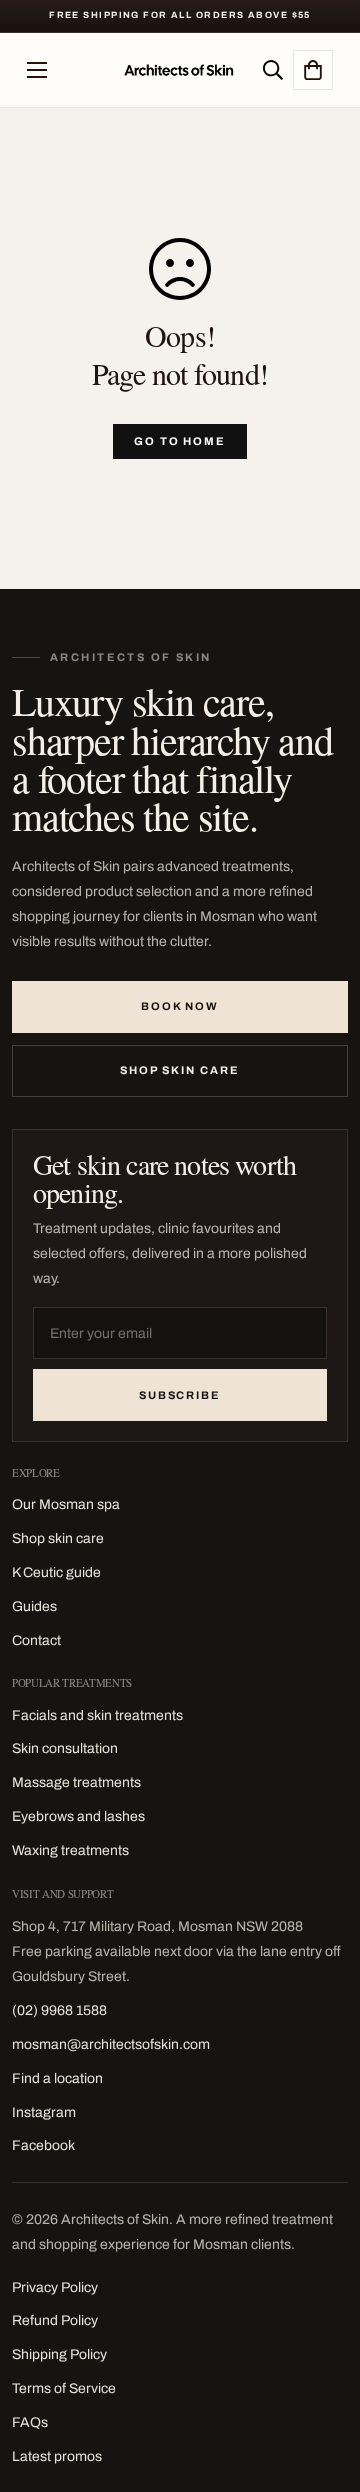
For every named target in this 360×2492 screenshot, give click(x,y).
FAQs (30, 2422)
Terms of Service (64, 2388)
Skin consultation (65, 1748)
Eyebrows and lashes (78, 1816)
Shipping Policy (59, 2354)
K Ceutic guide (56, 1572)
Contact (36, 1640)
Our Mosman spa (66, 1504)
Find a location (57, 2078)
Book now (180, 1006)
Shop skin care (180, 1070)
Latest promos (57, 2456)
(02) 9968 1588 (59, 2010)
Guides (34, 1606)
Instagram (44, 2112)
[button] (313, 70)
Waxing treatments (70, 1850)
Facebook (43, 2145)
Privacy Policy (55, 2287)
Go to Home (180, 441)
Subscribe (180, 1395)
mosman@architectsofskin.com (111, 2044)
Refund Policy (55, 2320)
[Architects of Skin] (180, 69)
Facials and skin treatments (97, 1715)
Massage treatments (76, 1782)
